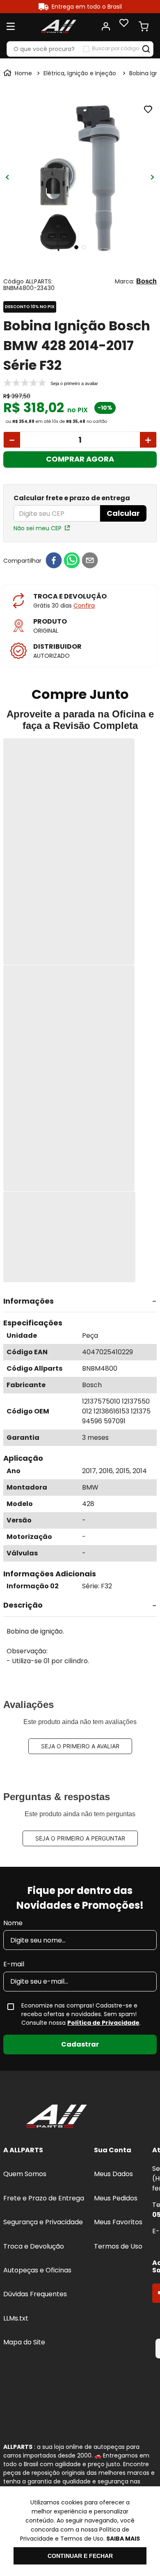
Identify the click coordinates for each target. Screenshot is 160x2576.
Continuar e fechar (80, 2556)
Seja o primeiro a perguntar (80, 1838)
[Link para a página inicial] (18, 73)
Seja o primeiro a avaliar (80, 1746)
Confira (84, 606)
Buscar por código (115, 49)
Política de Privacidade (103, 2023)
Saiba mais (123, 2539)
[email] (90, 561)
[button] (80, 1302)
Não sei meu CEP (38, 528)
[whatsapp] (72, 561)
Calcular (123, 513)
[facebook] (54, 561)
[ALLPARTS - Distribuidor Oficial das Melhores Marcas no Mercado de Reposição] (57, 2117)
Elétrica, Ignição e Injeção (80, 73)
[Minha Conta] (106, 26)
